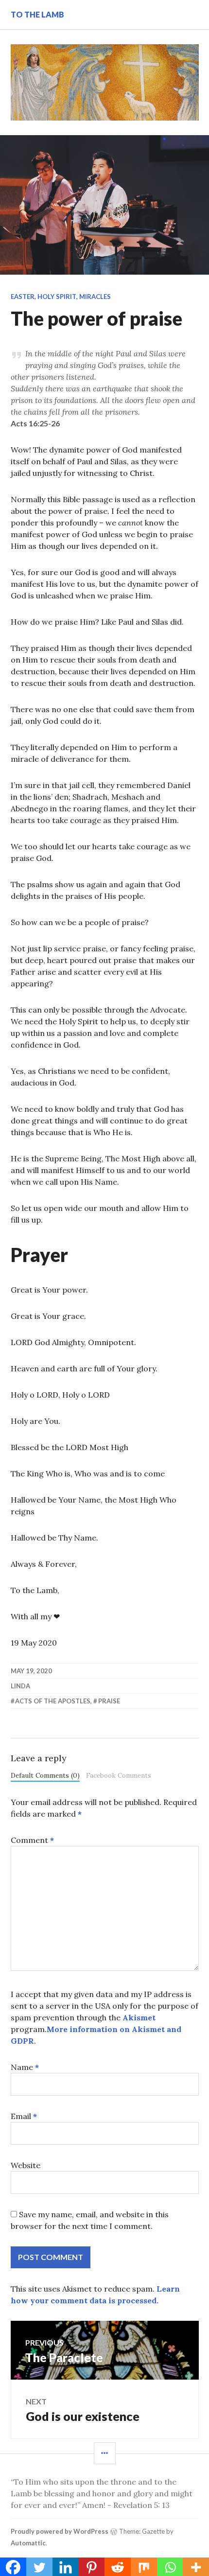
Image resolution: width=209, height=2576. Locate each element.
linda (20, 1686)
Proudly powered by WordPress (60, 2531)
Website (26, 2165)
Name (25, 2067)
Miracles (95, 297)
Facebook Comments (119, 1775)
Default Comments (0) (45, 1775)
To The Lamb (37, 14)
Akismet (139, 2017)
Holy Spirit (57, 297)
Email (24, 2116)
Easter (23, 297)
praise (109, 1701)
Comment (32, 1840)
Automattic (28, 2543)
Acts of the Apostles (53, 1701)
